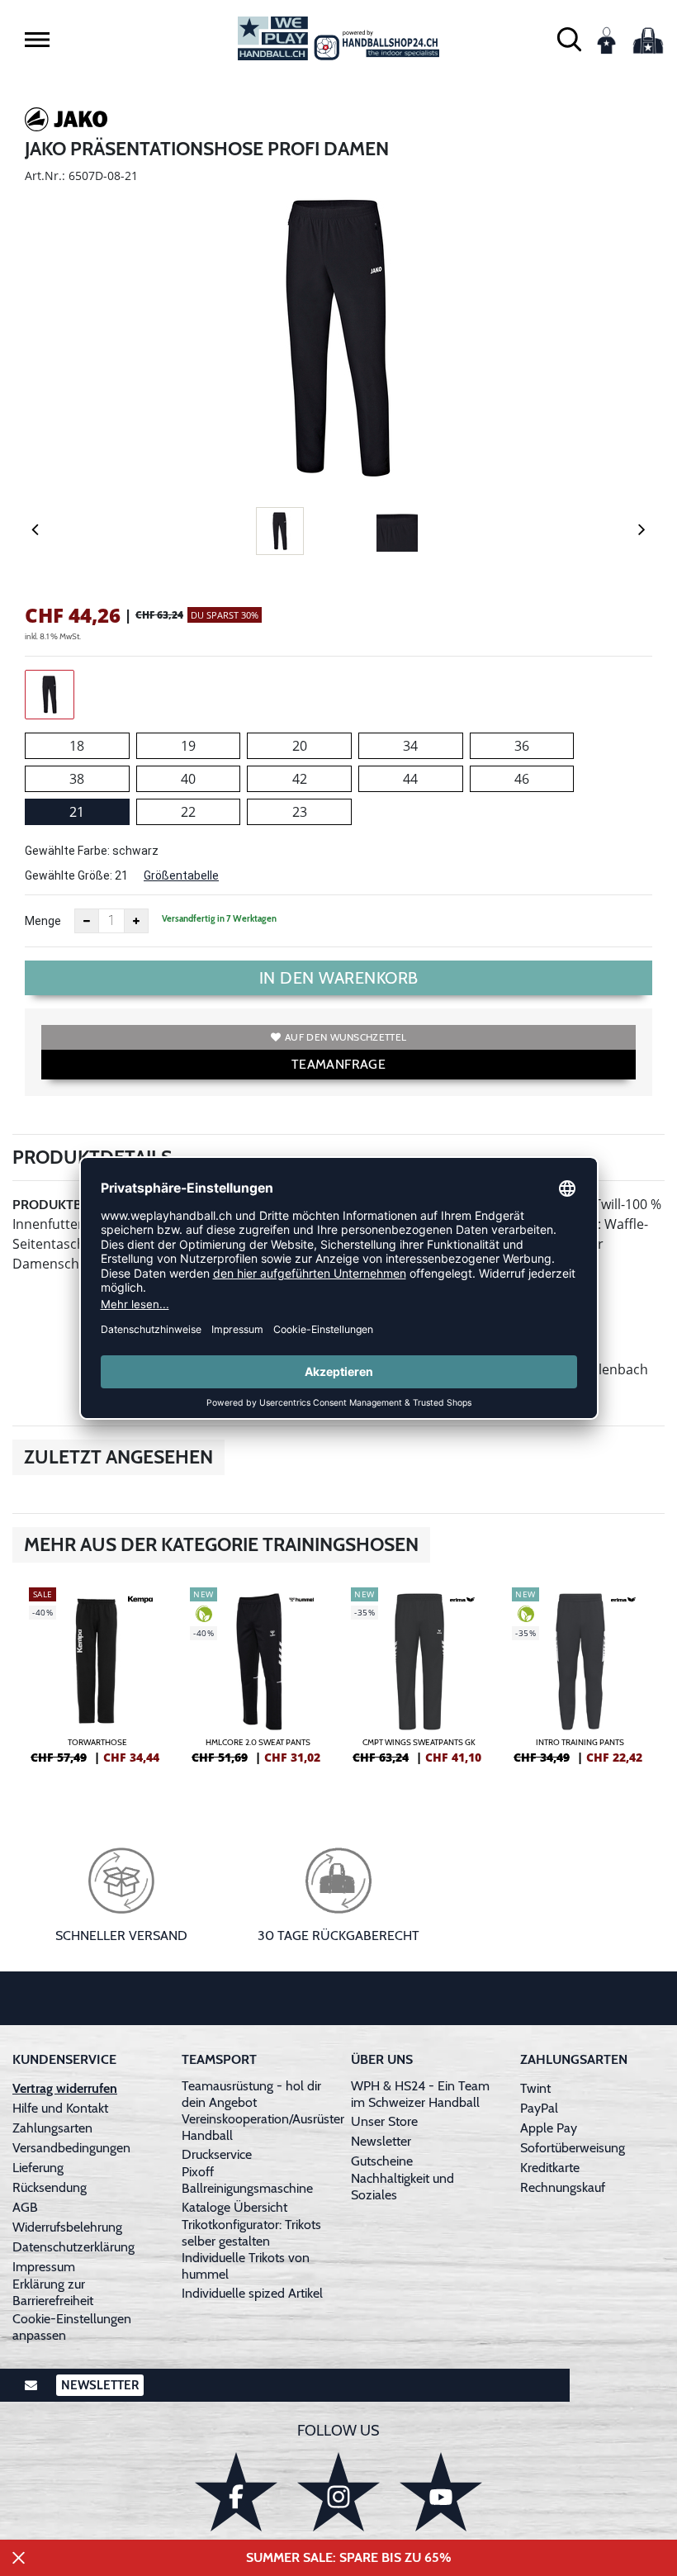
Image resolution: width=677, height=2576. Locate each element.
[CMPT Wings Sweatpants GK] (419, 1682)
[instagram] (338, 2491)
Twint (535, 2088)
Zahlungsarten (52, 2128)
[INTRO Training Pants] (580, 1682)
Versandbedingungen (71, 2148)
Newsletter (381, 2141)
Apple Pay (549, 2128)
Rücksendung (50, 2187)
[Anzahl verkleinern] (87, 921)
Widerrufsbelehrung (67, 2227)
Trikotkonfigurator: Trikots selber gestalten (251, 2233)
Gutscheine (382, 2161)
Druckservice (217, 2154)
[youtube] (441, 2491)
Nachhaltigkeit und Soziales (402, 2187)
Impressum (44, 2267)
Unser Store (384, 2121)
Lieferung (38, 2168)
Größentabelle (181, 875)
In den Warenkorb (339, 978)
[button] (37, 40)
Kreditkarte (550, 2168)
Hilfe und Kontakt (60, 2108)
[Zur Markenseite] (66, 122)
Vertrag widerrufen (65, 2088)
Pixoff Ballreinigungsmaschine (247, 2180)
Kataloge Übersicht (234, 2207)
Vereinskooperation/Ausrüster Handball (263, 2127)
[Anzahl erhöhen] (136, 921)
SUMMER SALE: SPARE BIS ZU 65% (349, 2557)
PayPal (539, 2108)
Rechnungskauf (563, 2187)
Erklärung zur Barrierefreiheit (53, 2292)
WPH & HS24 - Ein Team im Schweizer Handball (420, 2094)
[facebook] (236, 2491)
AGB (25, 2207)
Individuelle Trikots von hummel (246, 2266)
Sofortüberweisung (573, 2148)
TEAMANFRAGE (338, 1064)
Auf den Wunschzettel (346, 1037)
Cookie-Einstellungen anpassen (72, 2327)
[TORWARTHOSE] (97, 1682)
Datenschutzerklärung (73, 2247)
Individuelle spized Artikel (252, 2293)
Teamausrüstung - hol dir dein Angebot (251, 2094)
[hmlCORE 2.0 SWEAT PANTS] (258, 1682)
